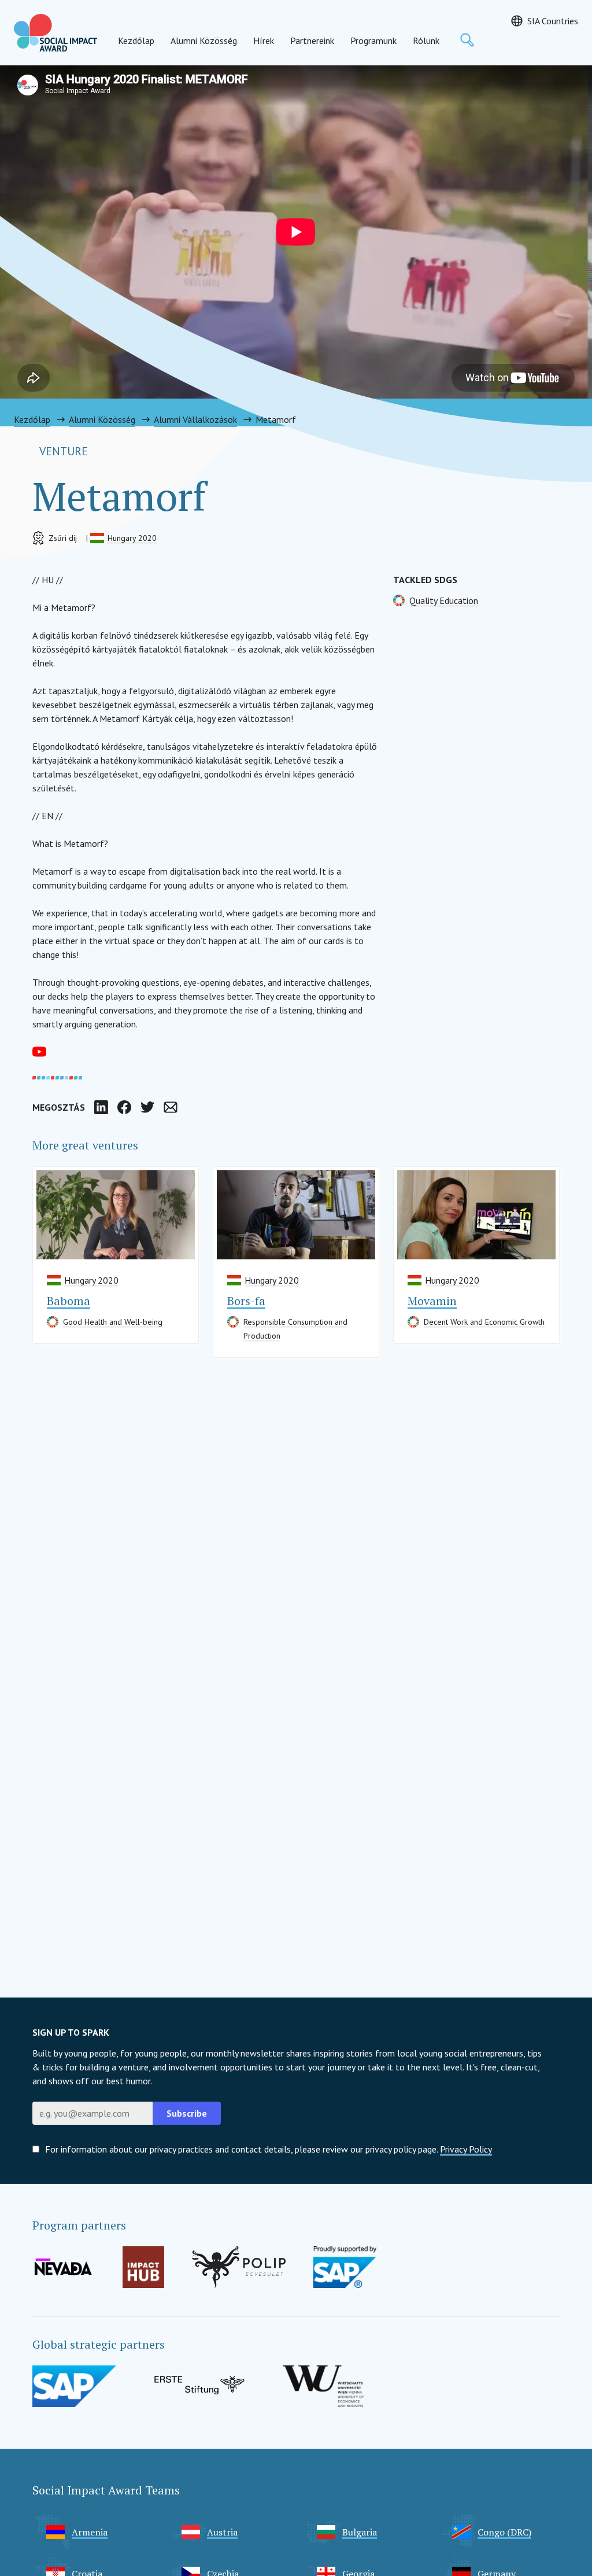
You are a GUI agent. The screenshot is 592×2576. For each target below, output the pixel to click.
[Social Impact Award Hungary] (55, 33)
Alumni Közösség (204, 40)
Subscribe (187, 2113)
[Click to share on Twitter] (147, 1107)
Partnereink (312, 40)
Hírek (264, 40)
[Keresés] (467, 40)
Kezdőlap (136, 40)
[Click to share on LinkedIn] (101, 1107)
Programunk (373, 40)
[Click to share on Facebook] (124, 1107)
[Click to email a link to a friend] (171, 1107)
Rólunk (426, 40)
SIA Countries (553, 21)
